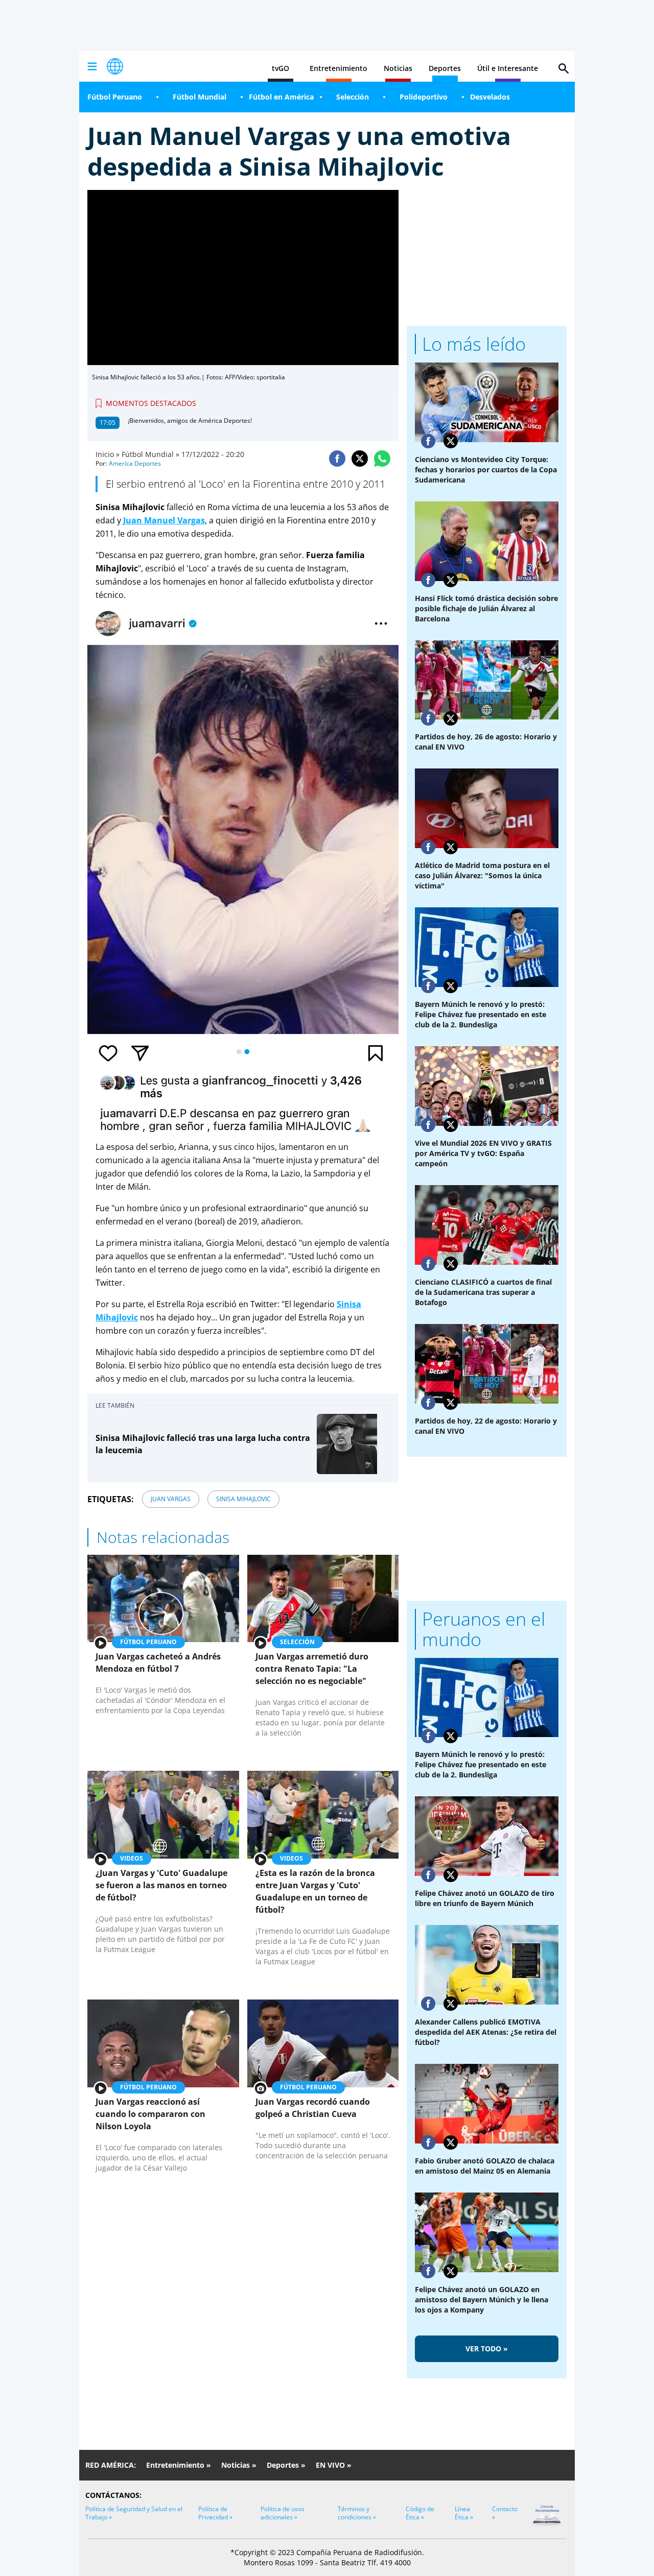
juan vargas (171, 1499)
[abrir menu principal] (92, 66)
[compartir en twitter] (360, 459)
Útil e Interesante (508, 68)
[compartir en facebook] (337, 459)
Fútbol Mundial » (150, 454)
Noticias (398, 68)
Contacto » (505, 2513)
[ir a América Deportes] (115, 66)
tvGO (281, 68)
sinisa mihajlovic (243, 1499)
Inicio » (108, 454)
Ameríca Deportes (135, 463)
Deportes (445, 68)
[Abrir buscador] (564, 68)
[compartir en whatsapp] (382, 459)
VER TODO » (487, 2349)
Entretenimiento (338, 68)
